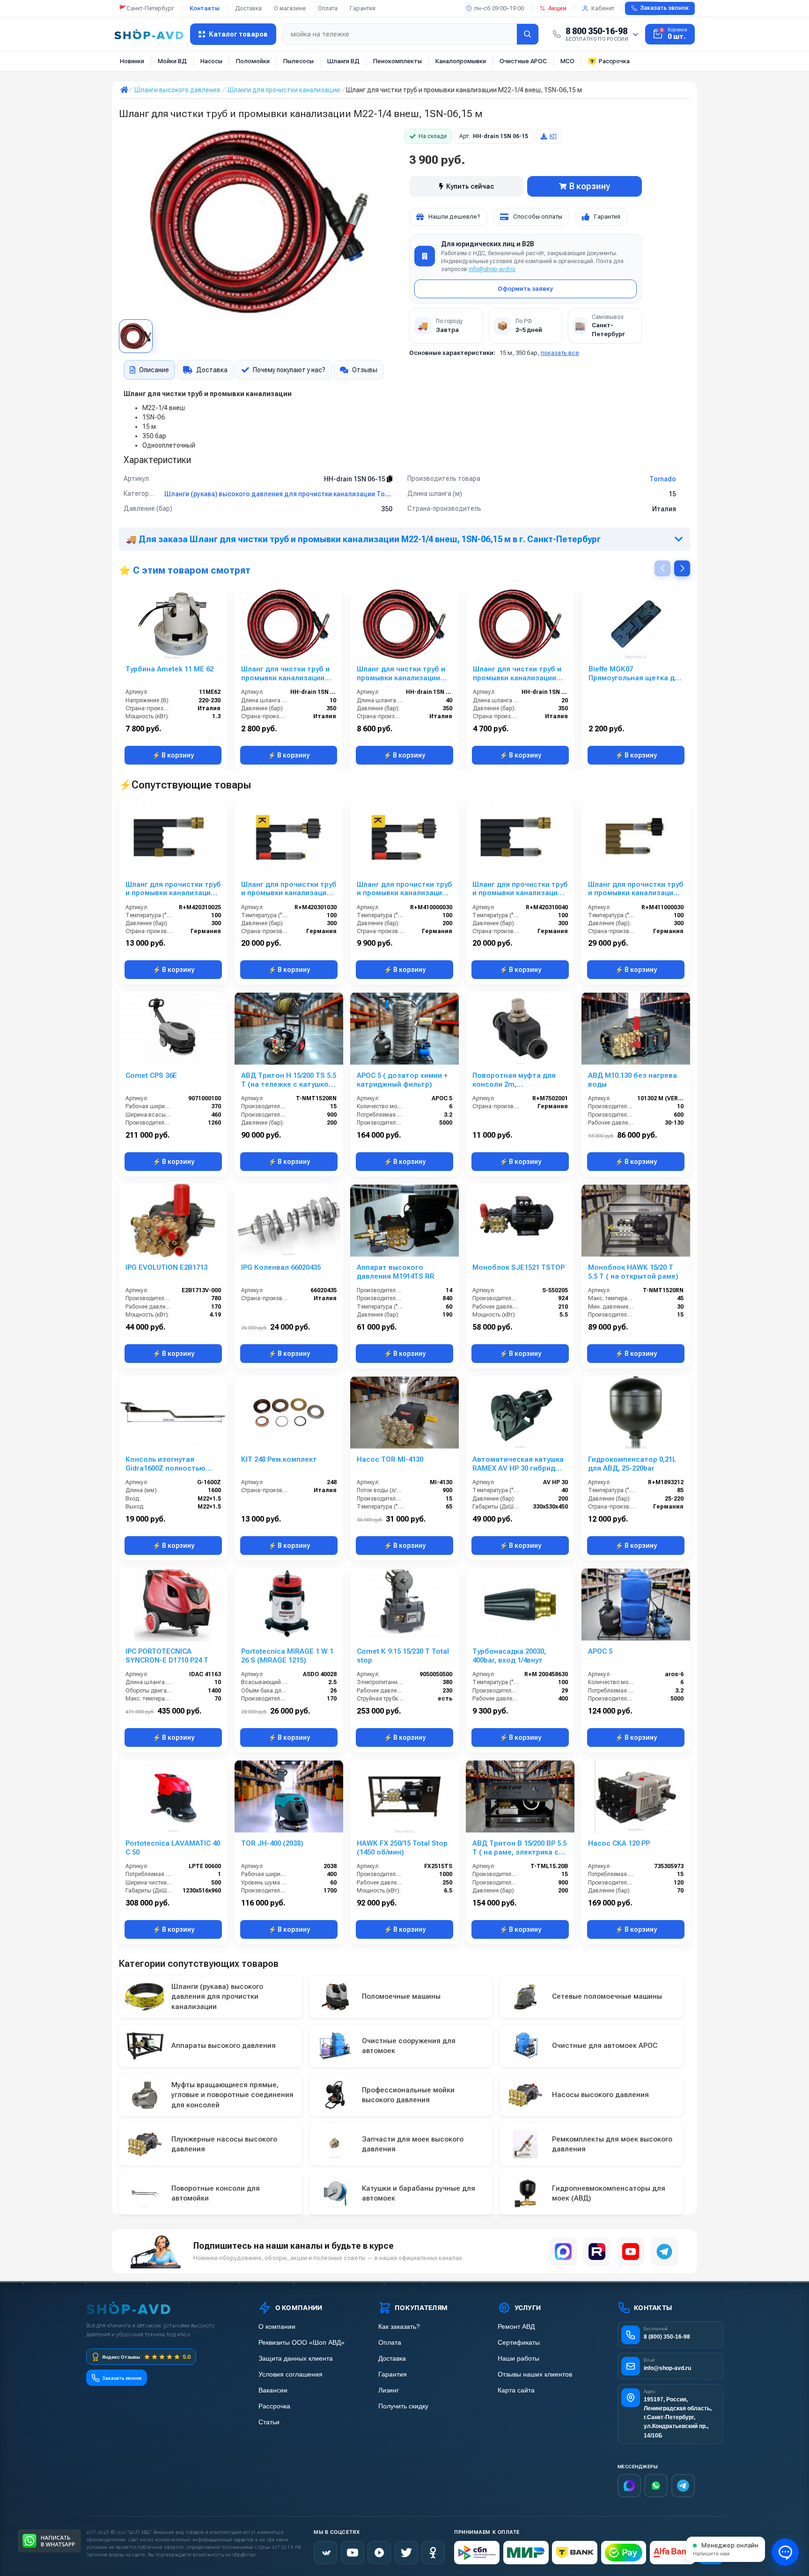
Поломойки (253, 61)
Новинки (132, 61)
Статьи (269, 2422)
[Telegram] (664, 2252)
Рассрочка (614, 61)
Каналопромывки (461, 61)
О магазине (290, 8)
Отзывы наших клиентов (535, 2374)
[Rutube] (597, 2252)
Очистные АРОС (523, 61)
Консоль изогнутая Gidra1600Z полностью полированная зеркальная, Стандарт (165, 1464)
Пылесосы (298, 61)
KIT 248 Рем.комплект (279, 1459)
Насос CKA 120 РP (619, 1843)
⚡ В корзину (173, 755)
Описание (154, 370)
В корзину (590, 186)
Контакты (205, 8)
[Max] (629, 2486)
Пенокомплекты (397, 61)
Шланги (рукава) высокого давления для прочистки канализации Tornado (284, 494)
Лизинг (389, 2390)
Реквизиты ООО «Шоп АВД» (302, 2343)
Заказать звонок (664, 8)
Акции (557, 8)
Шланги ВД (343, 61)
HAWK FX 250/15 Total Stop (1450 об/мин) (402, 1848)
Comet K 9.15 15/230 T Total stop (403, 1656)
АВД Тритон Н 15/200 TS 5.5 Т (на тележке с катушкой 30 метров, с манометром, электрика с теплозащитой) (289, 1080)
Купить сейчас (470, 186)
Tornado (663, 479)
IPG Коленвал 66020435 (281, 1267)
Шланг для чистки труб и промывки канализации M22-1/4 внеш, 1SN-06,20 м (518, 674)
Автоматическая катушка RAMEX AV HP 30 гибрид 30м (518, 1464)
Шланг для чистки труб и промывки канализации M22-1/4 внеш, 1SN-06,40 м (402, 674)
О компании (277, 2327)
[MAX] (563, 2252)
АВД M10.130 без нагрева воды (632, 1080)
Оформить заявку (525, 289)
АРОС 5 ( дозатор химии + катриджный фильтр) (402, 1080)
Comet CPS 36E (151, 1075)
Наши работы (518, 2359)
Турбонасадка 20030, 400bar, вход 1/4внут (509, 1656)
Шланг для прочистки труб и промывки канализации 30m (636, 889)
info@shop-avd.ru (492, 269)
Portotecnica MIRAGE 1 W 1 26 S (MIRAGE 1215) (287, 1656)
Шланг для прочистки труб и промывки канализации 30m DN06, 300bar (289, 889)
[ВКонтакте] (325, 2553)
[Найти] (528, 34)
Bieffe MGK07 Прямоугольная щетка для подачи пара (636, 674)
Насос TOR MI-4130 (390, 1459)
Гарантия (363, 8)
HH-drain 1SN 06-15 (355, 479)
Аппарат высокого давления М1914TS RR (396, 1272)
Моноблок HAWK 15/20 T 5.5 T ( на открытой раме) (633, 1272)
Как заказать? (399, 2327)
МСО (567, 61)
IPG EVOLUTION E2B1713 (166, 1267)
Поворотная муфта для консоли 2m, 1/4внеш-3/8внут (514, 1080)
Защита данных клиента (296, 2359)
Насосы (211, 61)
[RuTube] (379, 2553)
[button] (682, 568)
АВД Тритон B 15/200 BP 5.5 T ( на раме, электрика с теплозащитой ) (519, 1848)
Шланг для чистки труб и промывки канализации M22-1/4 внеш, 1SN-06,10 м (286, 674)
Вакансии (273, 2390)
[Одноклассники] (433, 2553)
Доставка (248, 8)
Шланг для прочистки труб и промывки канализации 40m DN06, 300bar (520, 889)
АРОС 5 (600, 1651)
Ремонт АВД (516, 2327)
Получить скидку (403, 2406)
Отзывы (365, 370)
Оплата (328, 8)
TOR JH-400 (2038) (272, 1843)
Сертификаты (519, 2343)
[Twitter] (406, 2553)
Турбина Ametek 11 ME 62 (169, 669)
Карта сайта (516, 2390)
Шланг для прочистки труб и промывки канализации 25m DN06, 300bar (173, 889)
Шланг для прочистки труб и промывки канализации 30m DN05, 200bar (404, 889)
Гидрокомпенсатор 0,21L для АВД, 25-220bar (632, 1464)
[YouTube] (631, 2252)
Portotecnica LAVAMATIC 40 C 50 (173, 1848)
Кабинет (603, 8)
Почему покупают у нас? (289, 370)
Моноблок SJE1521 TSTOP (518, 1267)
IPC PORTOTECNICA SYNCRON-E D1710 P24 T (167, 1656)
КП (553, 136)
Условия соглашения (291, 2374)
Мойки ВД (172, 61)
